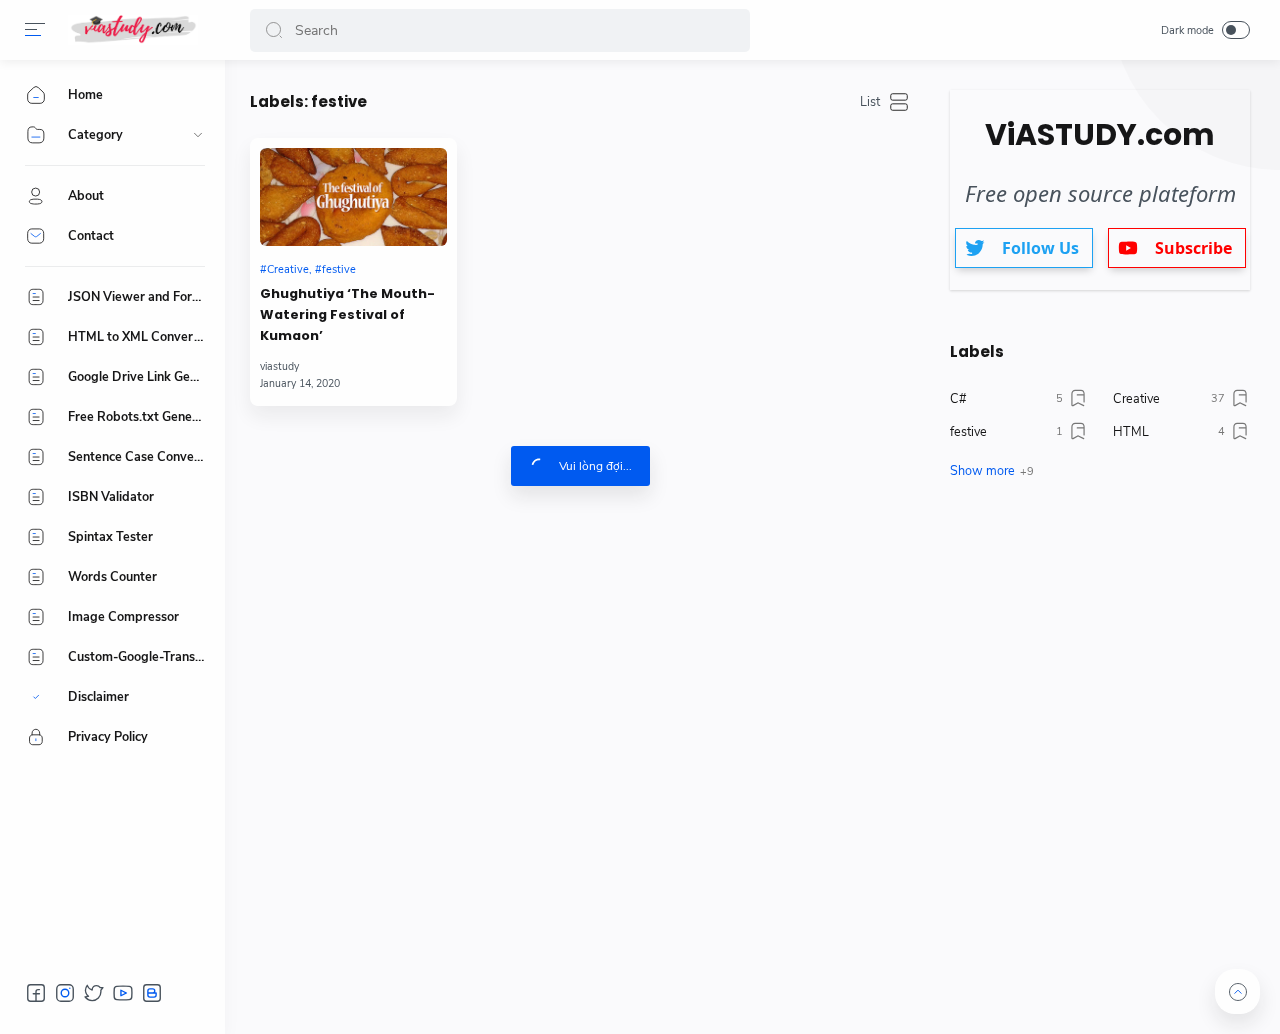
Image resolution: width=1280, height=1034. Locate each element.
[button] (35, 30)
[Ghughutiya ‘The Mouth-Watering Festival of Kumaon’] (353, 197)
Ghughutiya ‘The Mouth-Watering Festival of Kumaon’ (347, 314)
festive (339, 269)
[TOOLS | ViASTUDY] (133, 30)
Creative (288, 269)
